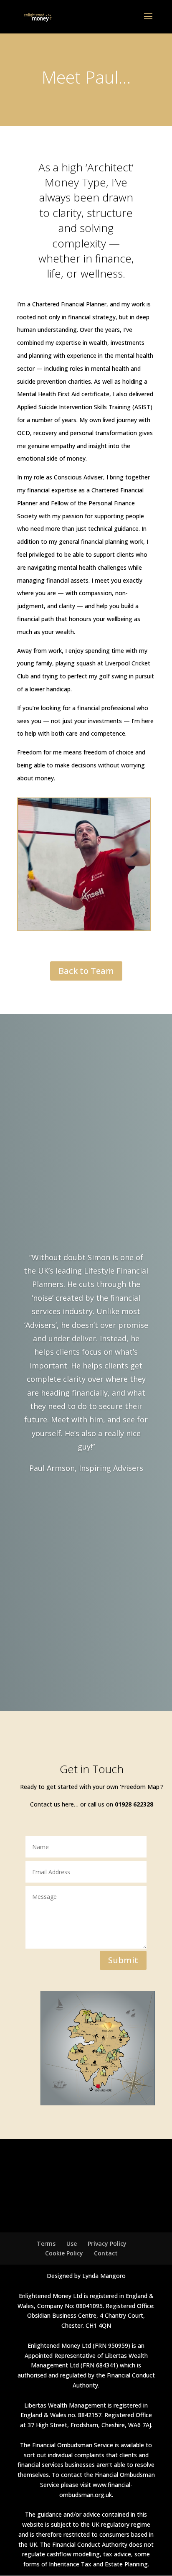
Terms (46, 2243)
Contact (106, 2253)
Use (72, 2243)
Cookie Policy (64, 2253)
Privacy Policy (107, 2243)
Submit (123, 1960)
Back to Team (86, 971)
